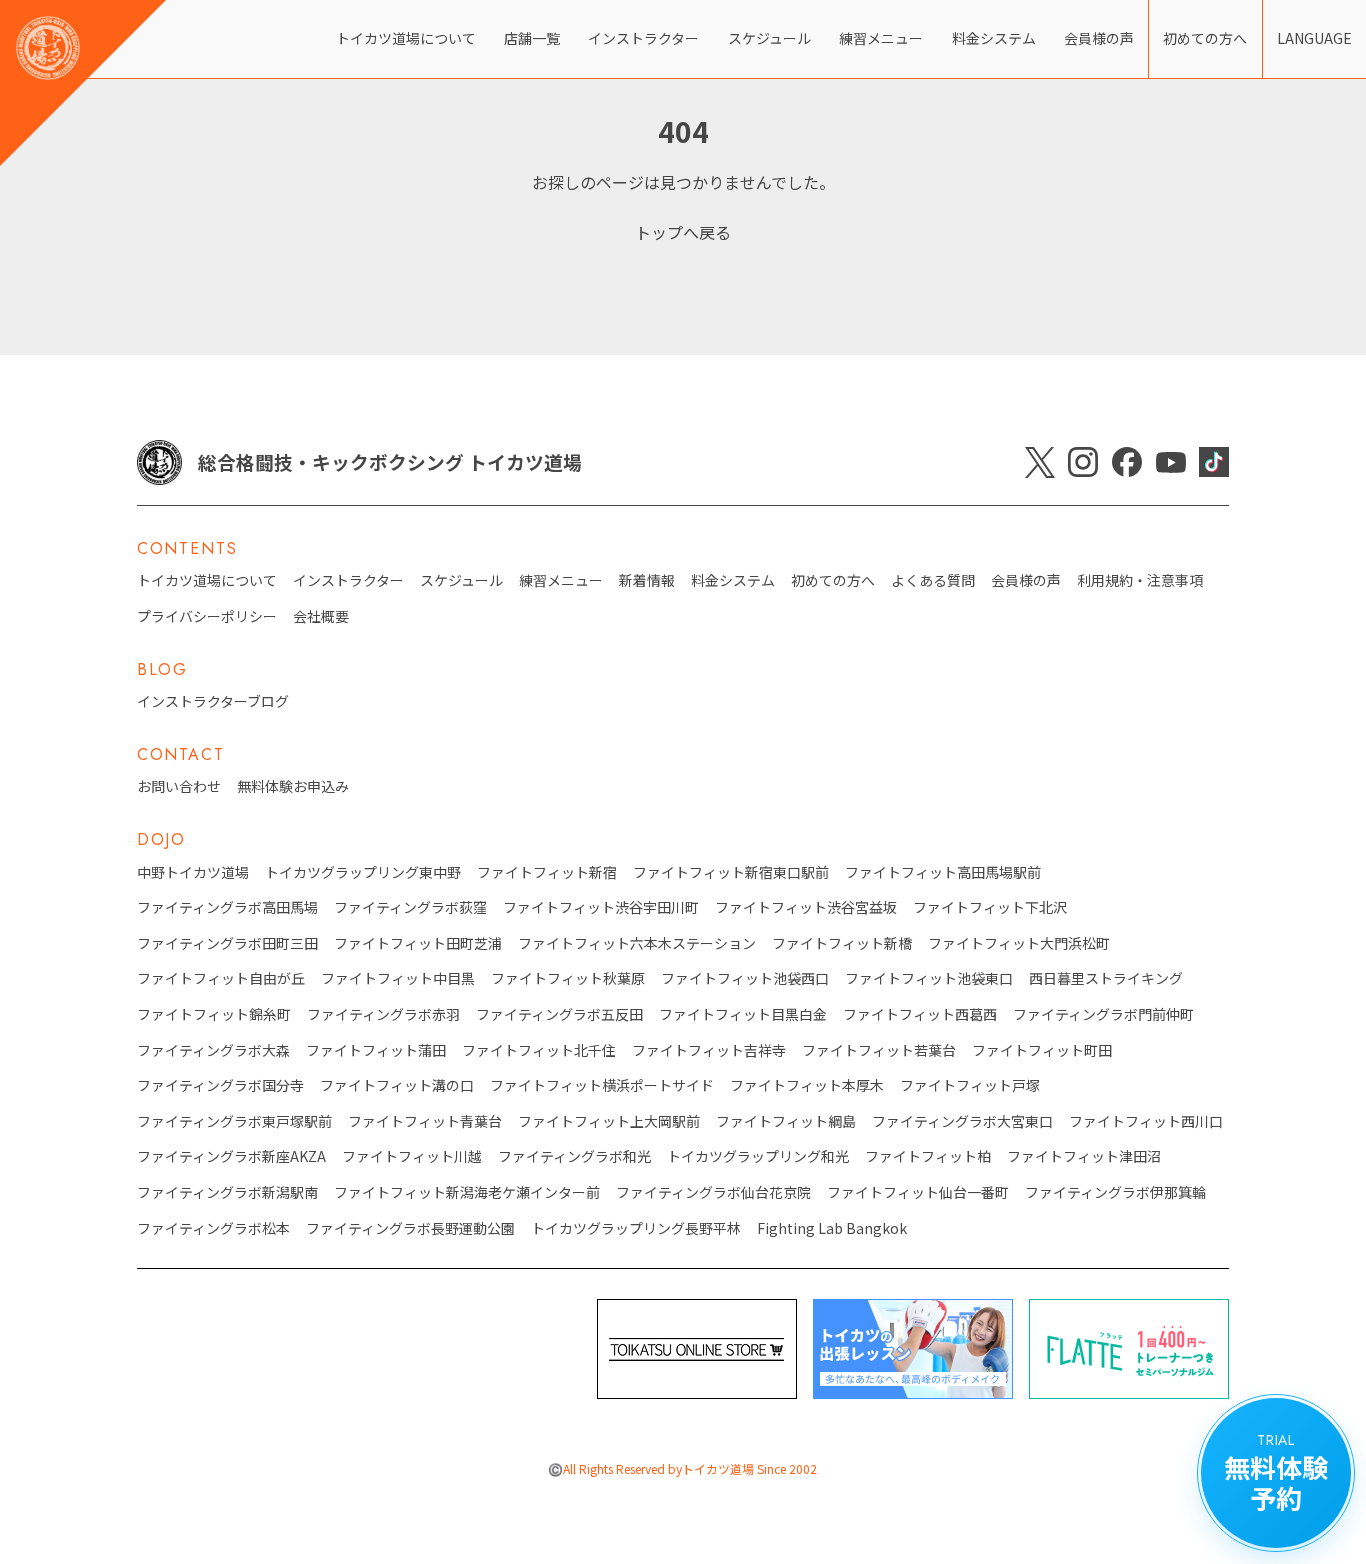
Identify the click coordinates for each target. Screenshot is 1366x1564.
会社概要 (321, 616)
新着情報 (647, 580)
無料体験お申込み (293, 786)
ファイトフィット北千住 (539, 1050)
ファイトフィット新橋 (842, 943)
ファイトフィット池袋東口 (929, 978)
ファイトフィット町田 (1042, 1050)
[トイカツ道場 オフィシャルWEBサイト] (83, 83)
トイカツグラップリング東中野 (363, 872)
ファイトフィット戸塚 (970, 1085)
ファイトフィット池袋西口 (745, 978)
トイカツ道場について (406, 38)
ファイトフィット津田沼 (1084, 1156)
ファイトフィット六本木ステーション (637, 943)
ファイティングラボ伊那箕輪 (1115, 1192)
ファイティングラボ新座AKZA (231, 1156)
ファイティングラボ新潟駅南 (227, 1192)
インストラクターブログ (213, 701)
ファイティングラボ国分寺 (220, 1085)
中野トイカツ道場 (193, 872)
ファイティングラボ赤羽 (383, 1014)
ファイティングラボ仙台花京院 (713, 1192)
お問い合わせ (179, 786)
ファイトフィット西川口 (1146, 1121)
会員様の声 (1099, 38)
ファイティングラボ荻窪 (410, 907)
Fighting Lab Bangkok (832, 1228)
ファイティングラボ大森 (213, 1050)
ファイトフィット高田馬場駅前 (943, 872)
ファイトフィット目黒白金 (743, 1014)
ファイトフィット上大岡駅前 (609, 1121)
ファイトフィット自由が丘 (221, 978)
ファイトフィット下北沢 (990, 907)
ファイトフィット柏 (928, 1156)
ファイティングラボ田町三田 (227, 943)
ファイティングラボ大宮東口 (962, 1121)
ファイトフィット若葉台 (879, 1050)
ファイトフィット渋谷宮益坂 (806, 907)
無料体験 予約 (1276, 1473)
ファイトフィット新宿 (547, 872)
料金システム (994, 38)
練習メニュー (881, 38)
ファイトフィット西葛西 (920, 1014)
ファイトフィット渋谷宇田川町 (601, 907)
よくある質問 (933, 580)
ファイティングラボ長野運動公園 (410, 1228)
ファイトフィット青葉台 (425, 1121)
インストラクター (643, 38)
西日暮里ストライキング (1106, 978)
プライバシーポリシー (207, 616)
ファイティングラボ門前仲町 (1103, 1014)
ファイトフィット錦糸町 (214, 1014)
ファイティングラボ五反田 (559, 1014)
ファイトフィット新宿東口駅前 (731, 872)
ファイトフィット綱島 (786, 1121)
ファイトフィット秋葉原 (568, 978)
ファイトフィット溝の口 (397, 1085)
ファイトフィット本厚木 (807, 1085)
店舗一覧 (532, 38)
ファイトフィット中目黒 (398, 978)
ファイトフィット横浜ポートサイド (602, 1085)
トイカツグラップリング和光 (758, 1156)
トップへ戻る (683, 232)
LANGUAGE (1314, 38)
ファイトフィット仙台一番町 (918, 1192)
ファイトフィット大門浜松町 (1019, 943)
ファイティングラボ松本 (213, 1228)
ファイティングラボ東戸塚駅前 (234, 1121)
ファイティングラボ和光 (574, 1156)
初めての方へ (1205, 38)
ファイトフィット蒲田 (376, 1050)
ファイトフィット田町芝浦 (418, 943)
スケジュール (769, 38)
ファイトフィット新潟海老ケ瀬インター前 (467, 1192)
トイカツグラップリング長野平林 (636, 1228)
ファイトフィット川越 (412, 1156)
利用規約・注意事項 (1140, 580)
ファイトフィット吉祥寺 (709, 1050)
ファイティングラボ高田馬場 (227, 907)
